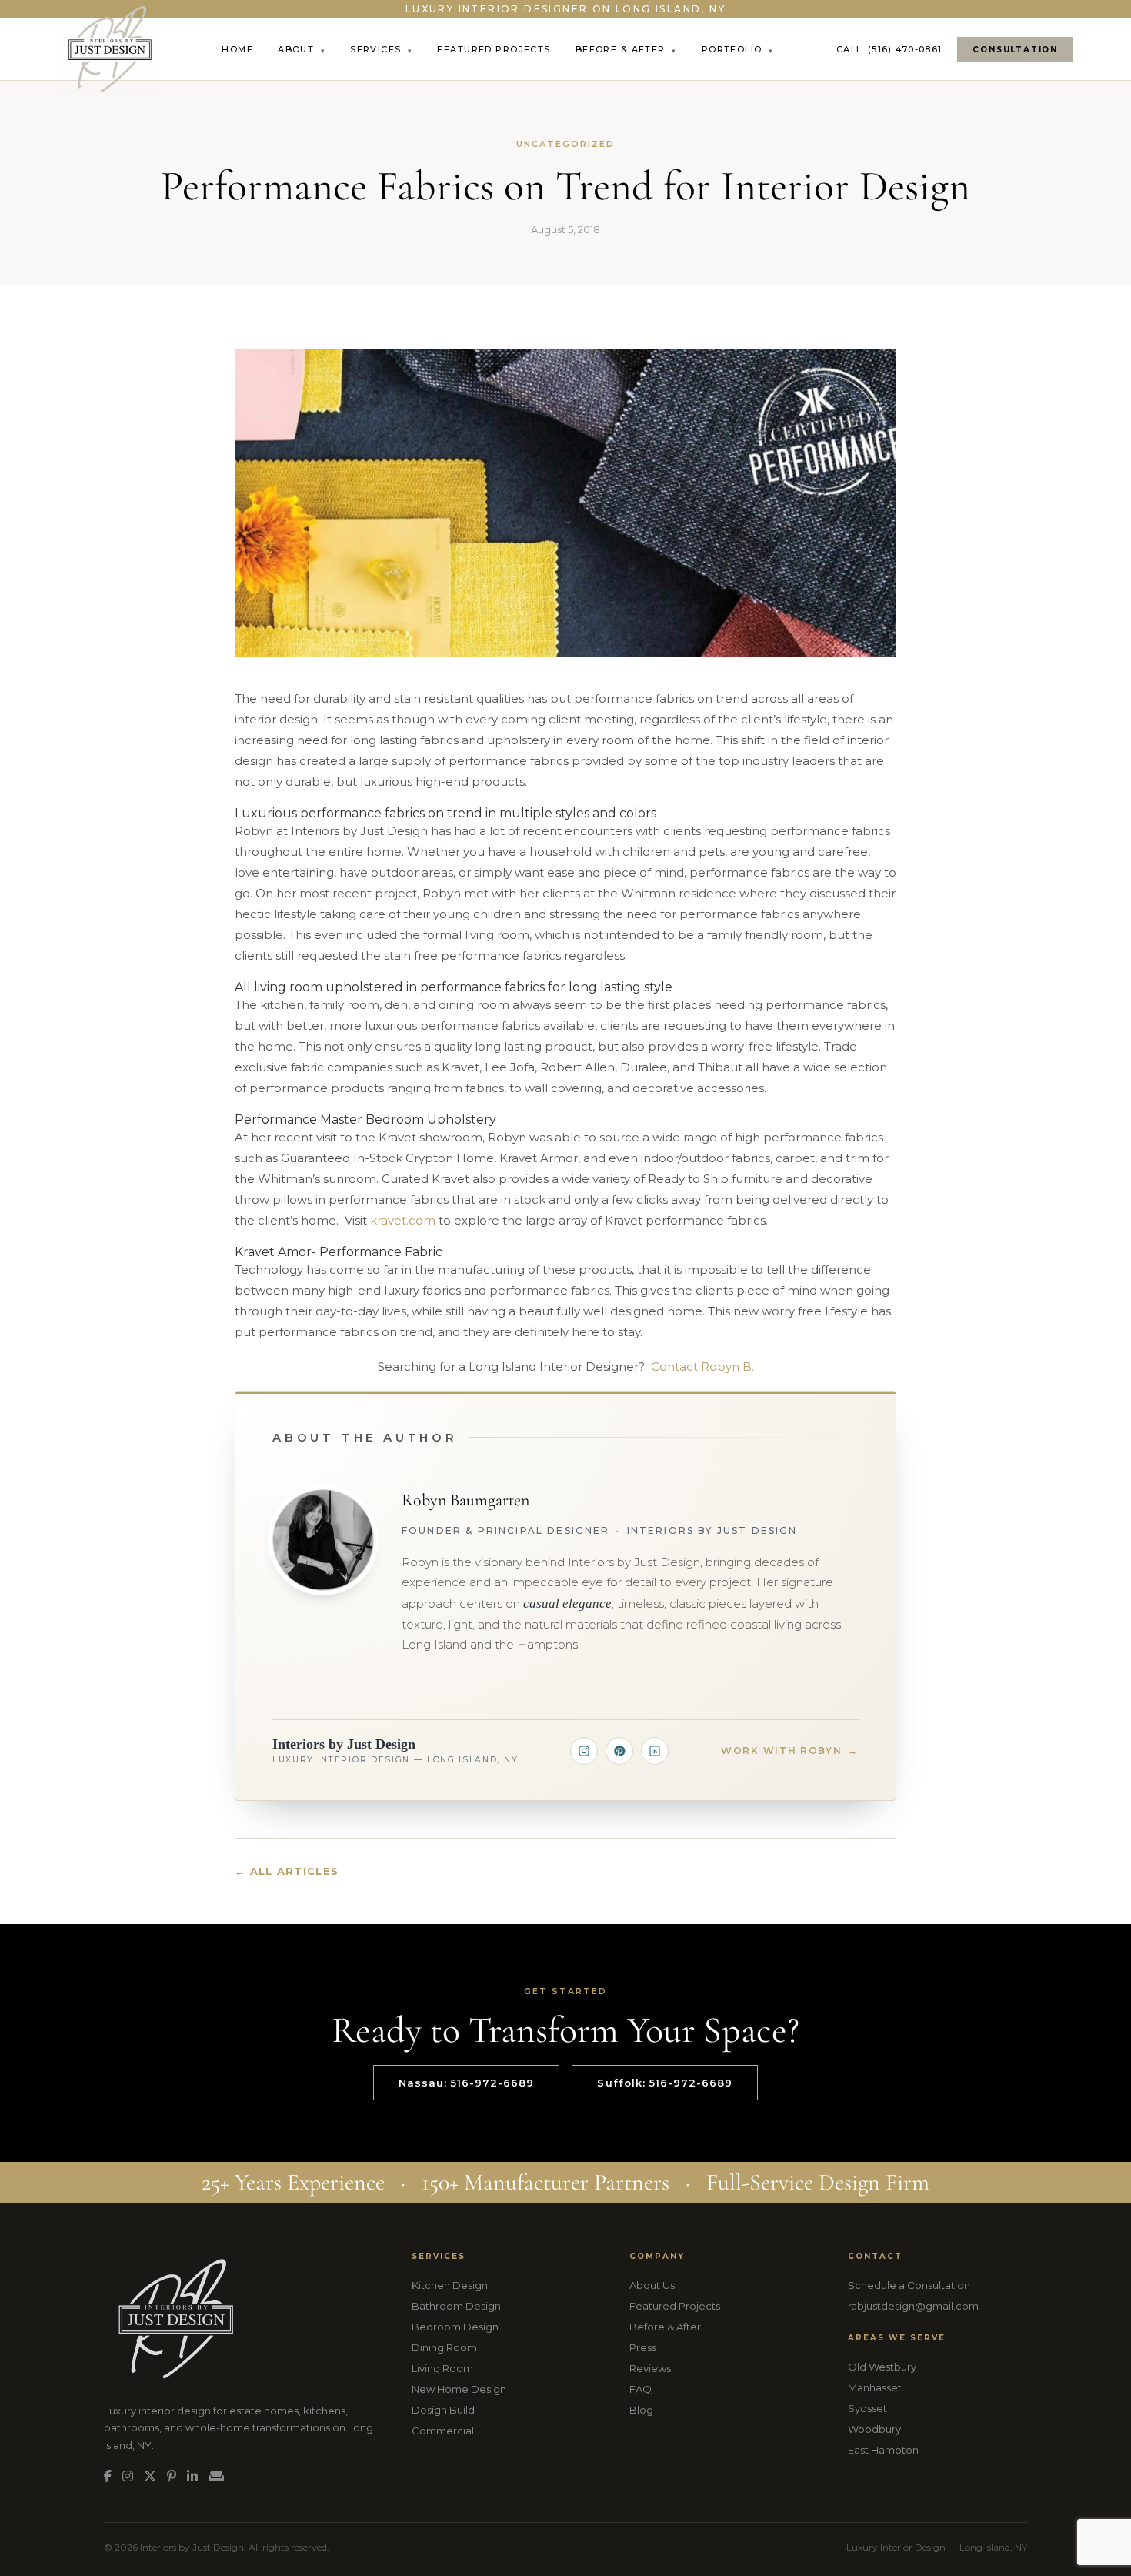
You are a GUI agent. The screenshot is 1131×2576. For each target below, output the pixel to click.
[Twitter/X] (150, 2476)
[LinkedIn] (655, 1751)
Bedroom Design (455, 2327)
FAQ (641, 2389)
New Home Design (459, 2389)
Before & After (626, 49)
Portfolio (738, 49)
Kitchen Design (450, 2285)
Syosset (867, 2408)
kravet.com (403, 1220)
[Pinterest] (619, 1751)
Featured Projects (494, 49)
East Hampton (883, 2450)
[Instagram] (584, 1751)
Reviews (650, 2368)
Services (381, 49)
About (302, 49)
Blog (641, 2410)
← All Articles (287, 1871)
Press (643, 2347)
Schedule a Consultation (909, 2285)
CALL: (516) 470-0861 (889, 49)
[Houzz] (216, 2476)
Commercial (443, 2431)
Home (237, 49)
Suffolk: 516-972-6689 (665, 2083)
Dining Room (444, 2347)
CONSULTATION (1015, 50)
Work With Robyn (790, 1751)
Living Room (442, 2368)
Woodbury (874, 2429)
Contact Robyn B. (702, 1367)
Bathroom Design (456, 2306)
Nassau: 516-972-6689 (467, 2083)
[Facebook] (108, 2476)
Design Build (443, 2410)
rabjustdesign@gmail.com (913, 2306)
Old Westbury (882, 2367)
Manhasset (875, 2387)
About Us (652, 2285)
